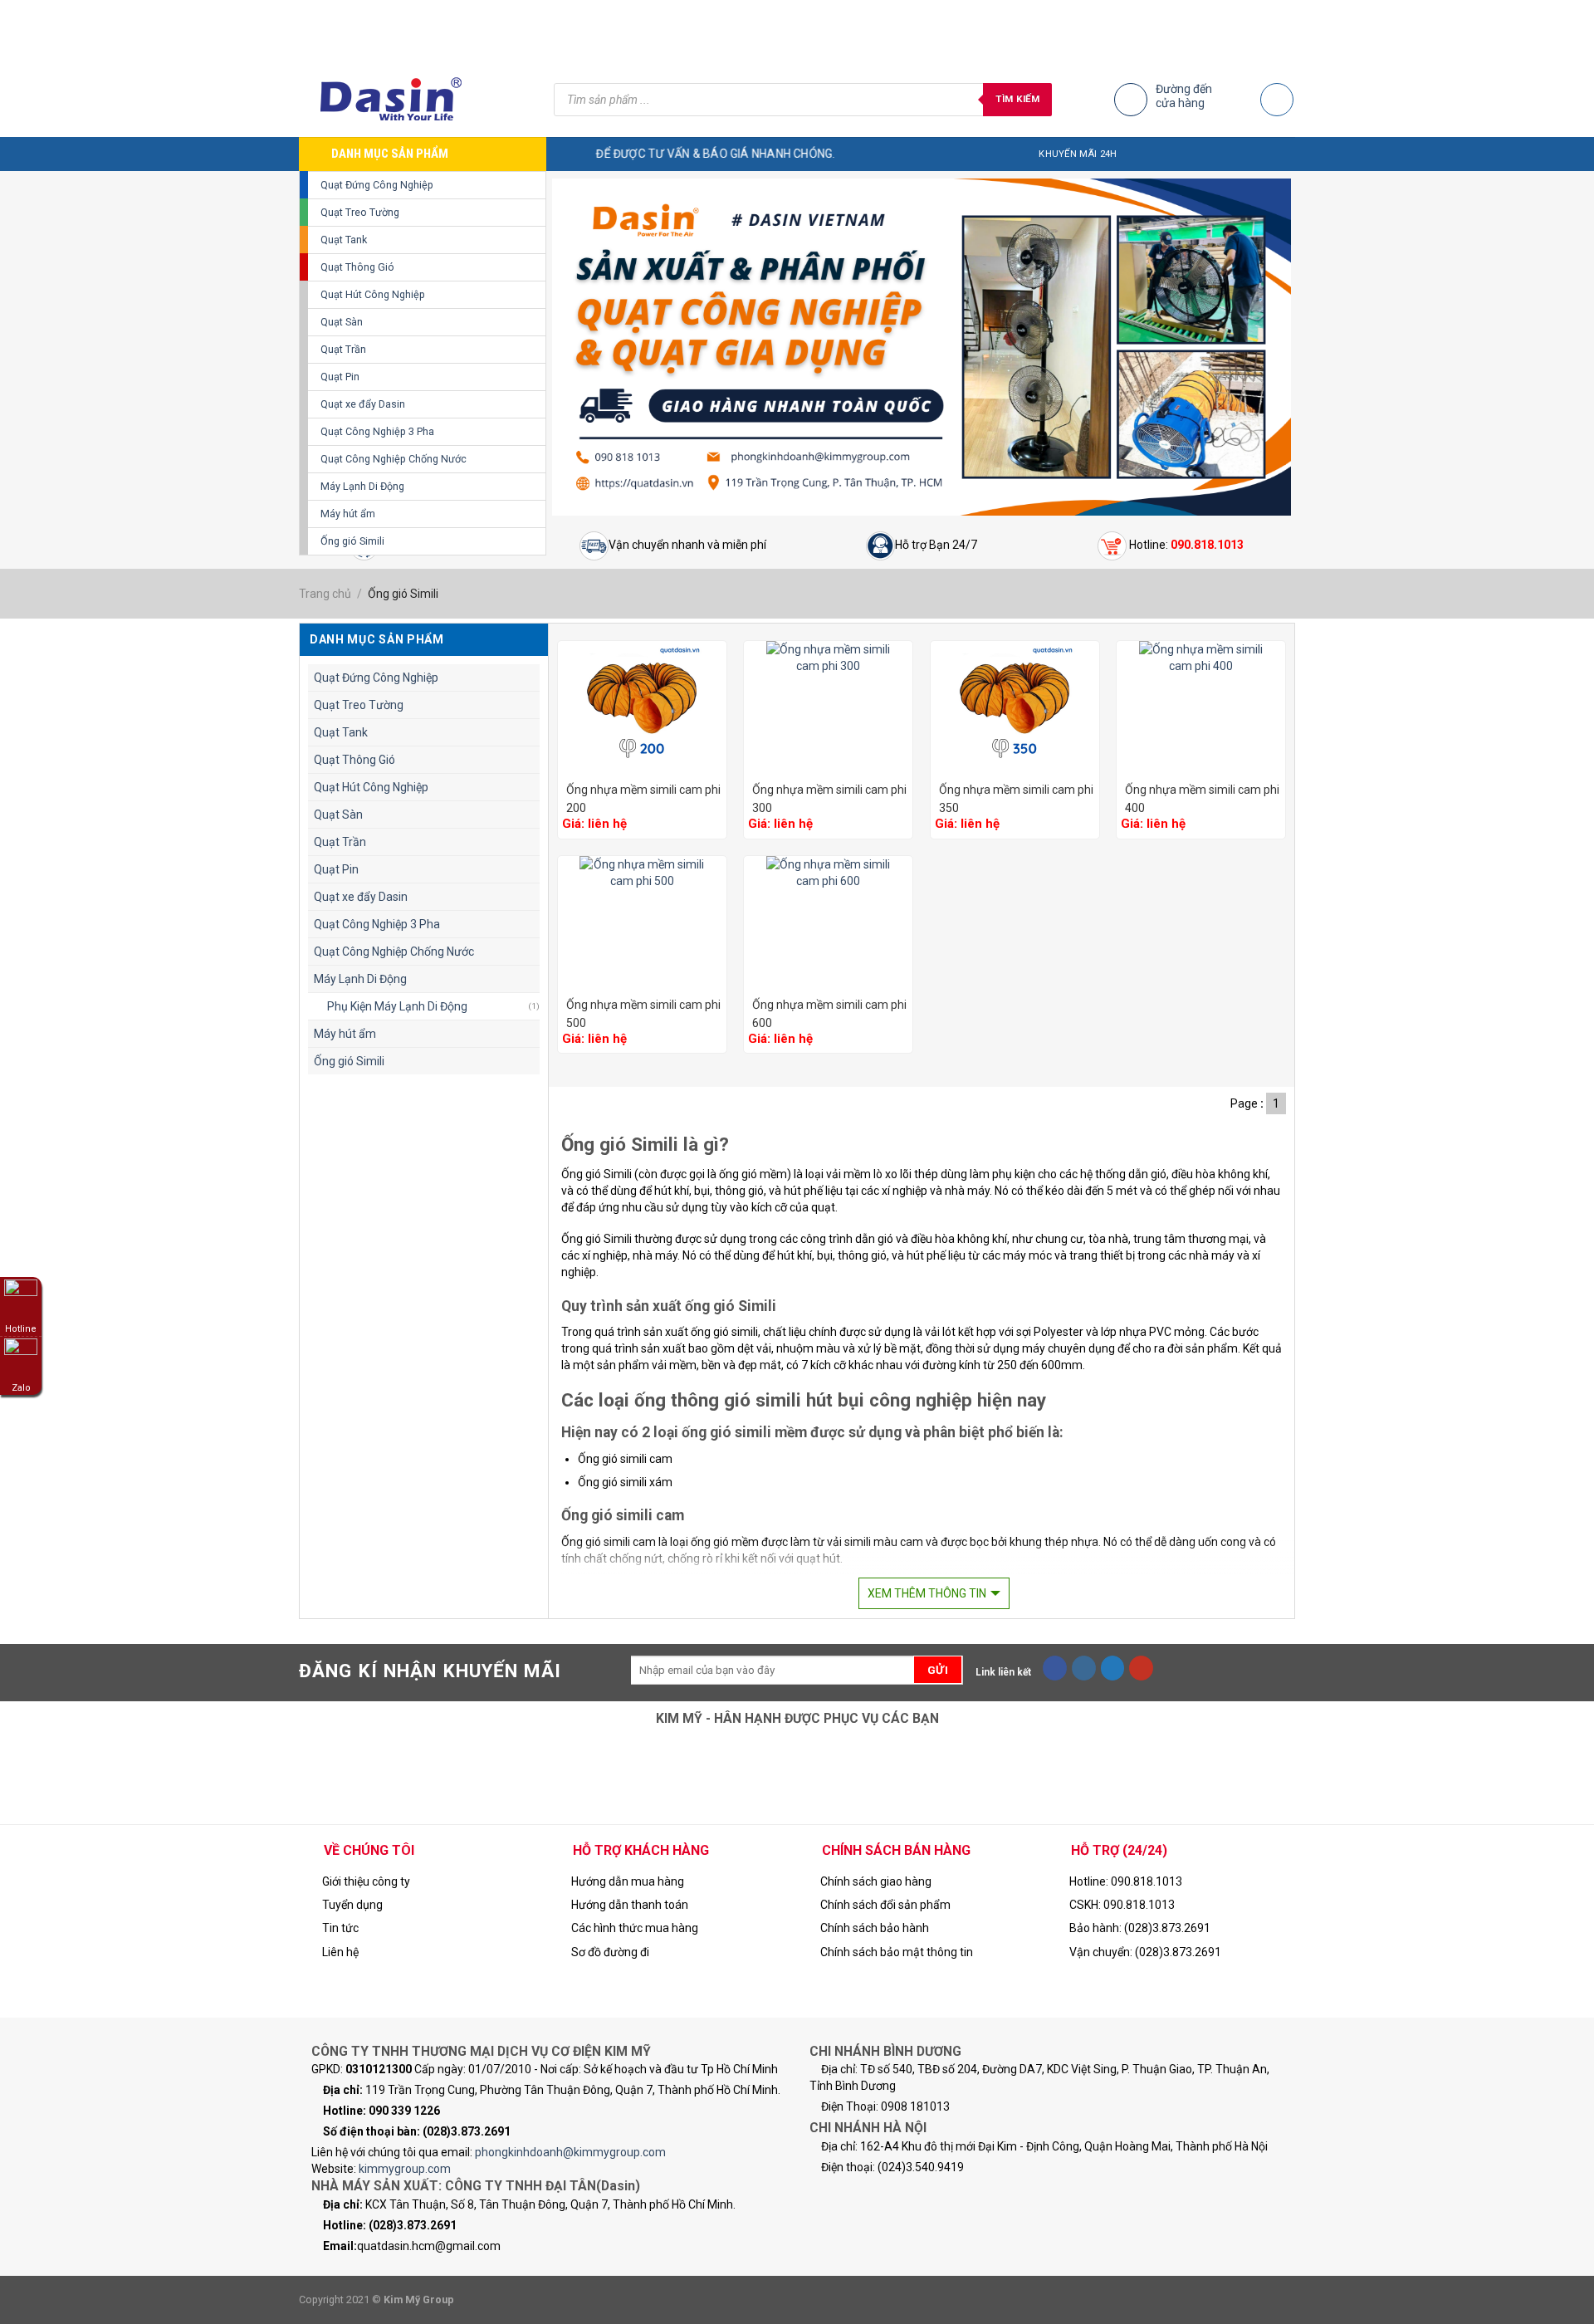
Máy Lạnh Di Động (362, 486)
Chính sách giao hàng (876, 1881)
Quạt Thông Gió (357, 267)
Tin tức (340, 1928)
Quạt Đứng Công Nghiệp (377, 185)
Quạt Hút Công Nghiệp (373, 294)
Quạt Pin (340, 377)
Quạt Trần (343, 349)
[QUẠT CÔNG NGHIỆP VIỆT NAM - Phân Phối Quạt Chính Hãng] (414, 100)
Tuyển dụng (352, 1905)
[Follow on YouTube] (1141, 1668)
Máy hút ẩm (348, 514)
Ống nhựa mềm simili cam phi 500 (643, 1014)
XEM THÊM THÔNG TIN (927, 1593)
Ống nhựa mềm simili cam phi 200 (643, 799)
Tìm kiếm (1017, 99)
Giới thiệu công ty (366, 1881)
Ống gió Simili (352, 541)
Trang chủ (325, 594)
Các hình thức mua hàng (635, 1928)
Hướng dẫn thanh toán (630, 1905)
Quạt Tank (344, 240)
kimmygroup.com (405, 2169)
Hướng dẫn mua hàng (628, 1881)
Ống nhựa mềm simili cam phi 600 (829, 1014)
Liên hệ (340, 1952)
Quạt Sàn (342, 322)
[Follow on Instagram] (1084, 1668)
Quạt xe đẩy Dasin (363, 404)
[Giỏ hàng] (1277, 100)
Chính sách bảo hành (875, 1928)
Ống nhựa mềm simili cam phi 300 (829, 799)
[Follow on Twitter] (1113, 1668)
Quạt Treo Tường (360, 212)
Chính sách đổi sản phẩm (885, 1905)
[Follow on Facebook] (1055, 1668)
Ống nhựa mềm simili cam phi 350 (1016, 799)
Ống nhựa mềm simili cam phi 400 (1202, 799)
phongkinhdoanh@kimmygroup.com (570, 2152)
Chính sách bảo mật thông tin (897, 1952)
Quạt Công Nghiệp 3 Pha (377, 431)
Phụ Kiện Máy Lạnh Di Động (397, 1006)
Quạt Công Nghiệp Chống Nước (394, 459)
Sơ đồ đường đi (610, 1952)
